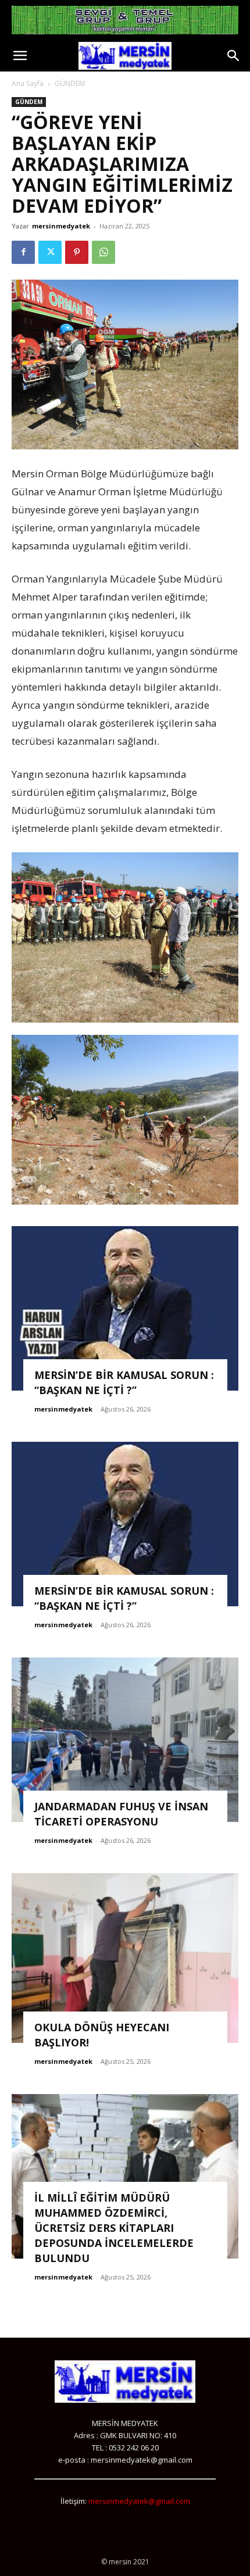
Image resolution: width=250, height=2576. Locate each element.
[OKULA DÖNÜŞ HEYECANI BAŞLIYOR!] (125, 1958)
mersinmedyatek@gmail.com (139, 2501)
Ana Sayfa (28, 83)
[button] (20, 56)
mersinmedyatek (61, 226)
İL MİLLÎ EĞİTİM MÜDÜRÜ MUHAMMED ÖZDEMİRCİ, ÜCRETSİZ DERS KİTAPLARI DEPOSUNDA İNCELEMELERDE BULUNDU (114, 2228)
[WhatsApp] (103, 252)
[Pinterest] (77, 252)
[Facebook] (23, 252)
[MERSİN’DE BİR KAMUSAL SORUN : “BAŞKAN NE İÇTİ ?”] (125, 1308)
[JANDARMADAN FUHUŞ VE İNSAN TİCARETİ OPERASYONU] (125, 1740)
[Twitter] (50, 252)
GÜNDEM (70, 83)
